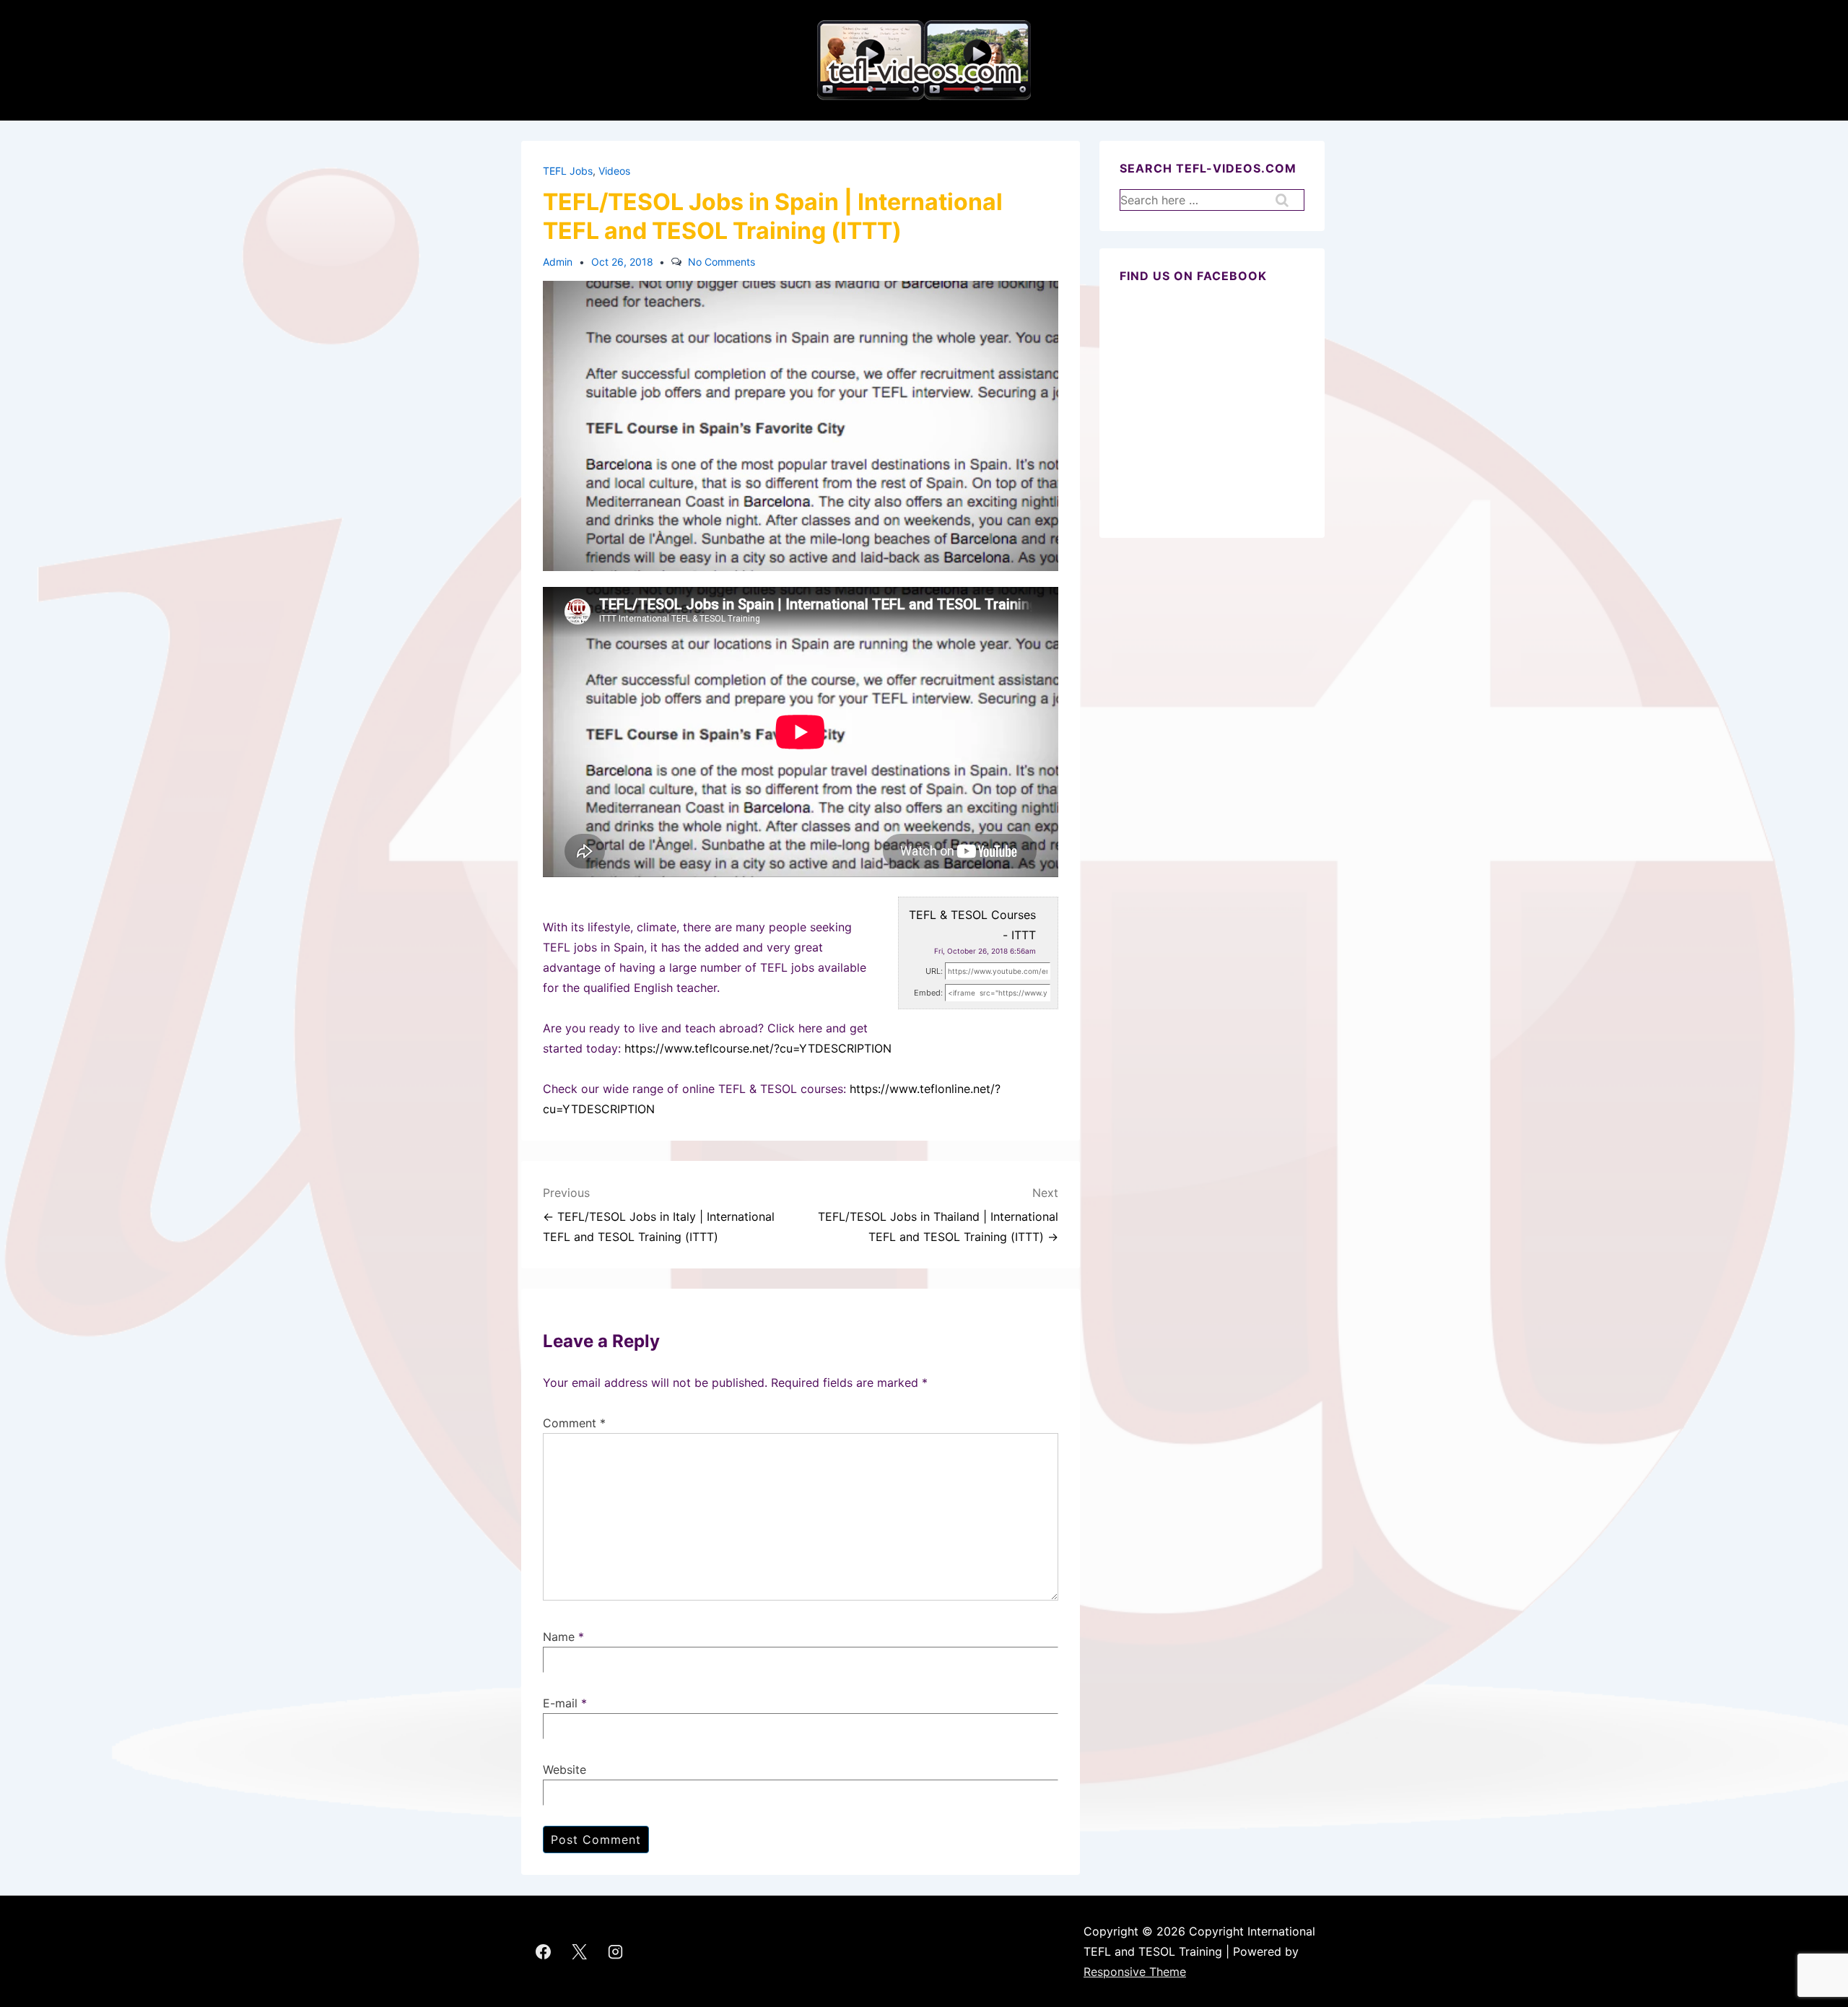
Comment (574, 1423)
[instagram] (616, 1951)
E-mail (560, 1703)
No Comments (722, 262)
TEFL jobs (568, 171)
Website (565, 1769)
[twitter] (580, 1951)
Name (559, 1637)
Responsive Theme (1135, 1972)
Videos (614, 171)
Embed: (928, 993)
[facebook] (544, 1951)
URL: (934, 971)
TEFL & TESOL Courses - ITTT (972, 925)
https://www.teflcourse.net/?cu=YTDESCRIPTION (758, 1048)
